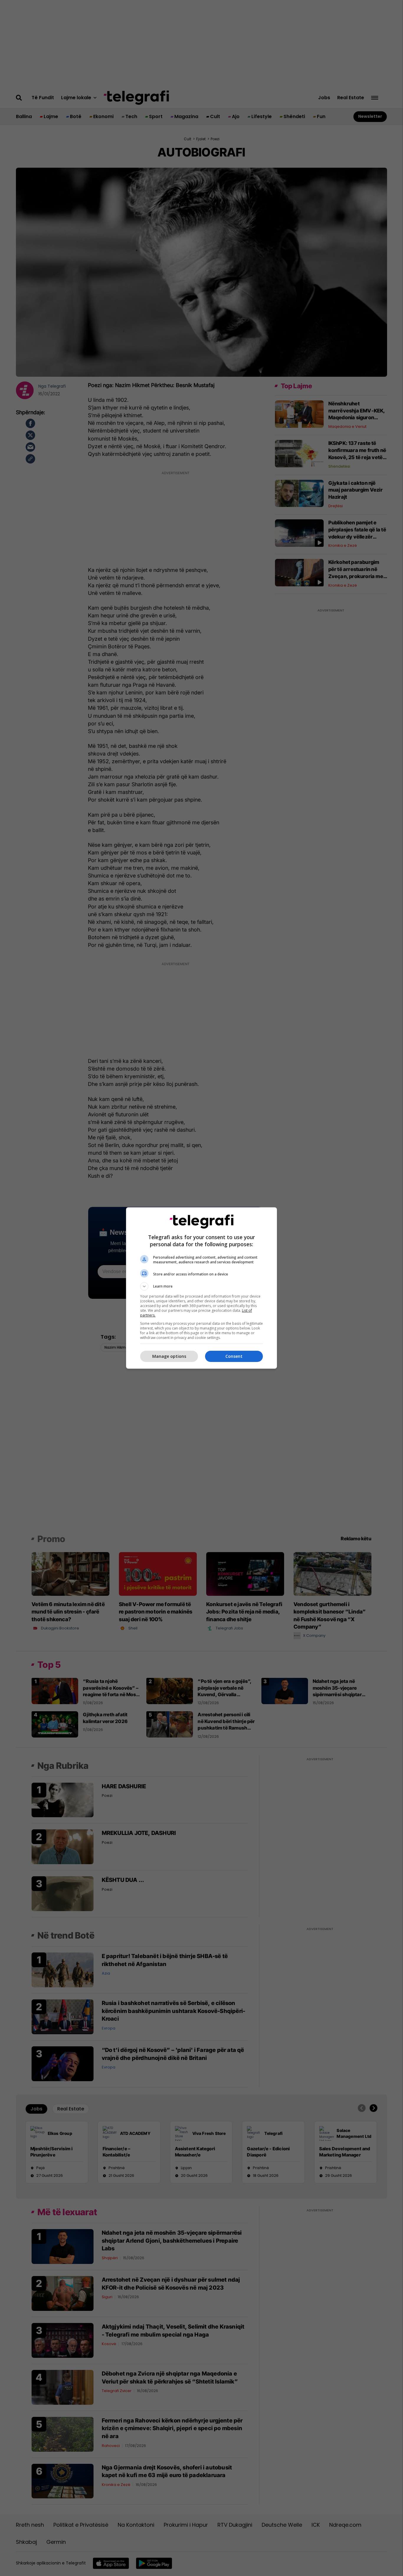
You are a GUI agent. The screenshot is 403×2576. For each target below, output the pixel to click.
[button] (201, 1286)
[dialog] (201, 1288)
